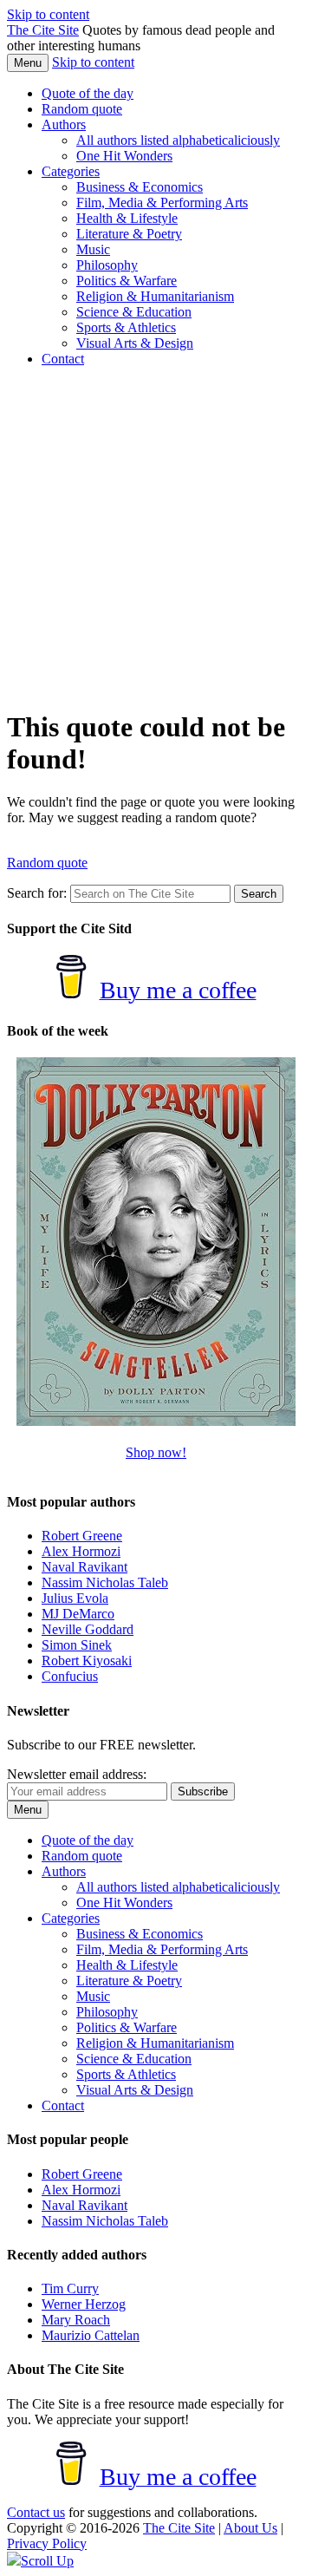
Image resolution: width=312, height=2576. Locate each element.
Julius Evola (75, 1598)
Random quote (82, 109)
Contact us (36, 2512)
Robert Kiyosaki (87, 1661)
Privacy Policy (47, 2543)
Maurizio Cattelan (91, 2335)
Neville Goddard (88, 1629)
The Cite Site (43, 30)
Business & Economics (140, 187)
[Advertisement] (156, 537)
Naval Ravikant (84, 1567)
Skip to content (48, 14)
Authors (64, 124)
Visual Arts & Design (135, 343)
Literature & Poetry (129, 234)
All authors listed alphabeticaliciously (178, 140)
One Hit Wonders (124, 156)
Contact (63, 359)
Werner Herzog (84, 2304)
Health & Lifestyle (127, 218)
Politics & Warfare (127, 281)
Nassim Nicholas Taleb (105, 1582)
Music (93, 249)
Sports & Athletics (126, 327)
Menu (28, 63)
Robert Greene (82, 1536)
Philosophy (107, 265)
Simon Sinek (77, 1645)
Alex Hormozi (81, 1551)
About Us (250, 2528)
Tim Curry (70, 2288)
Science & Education (134, 312)
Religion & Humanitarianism (155, 296)
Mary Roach (76, 2320)
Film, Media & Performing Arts (162, 203)
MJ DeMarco (78, 1614)
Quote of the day (88, 93)
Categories (71, 171)
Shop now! (156, 1452)
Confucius (70, 1676)
